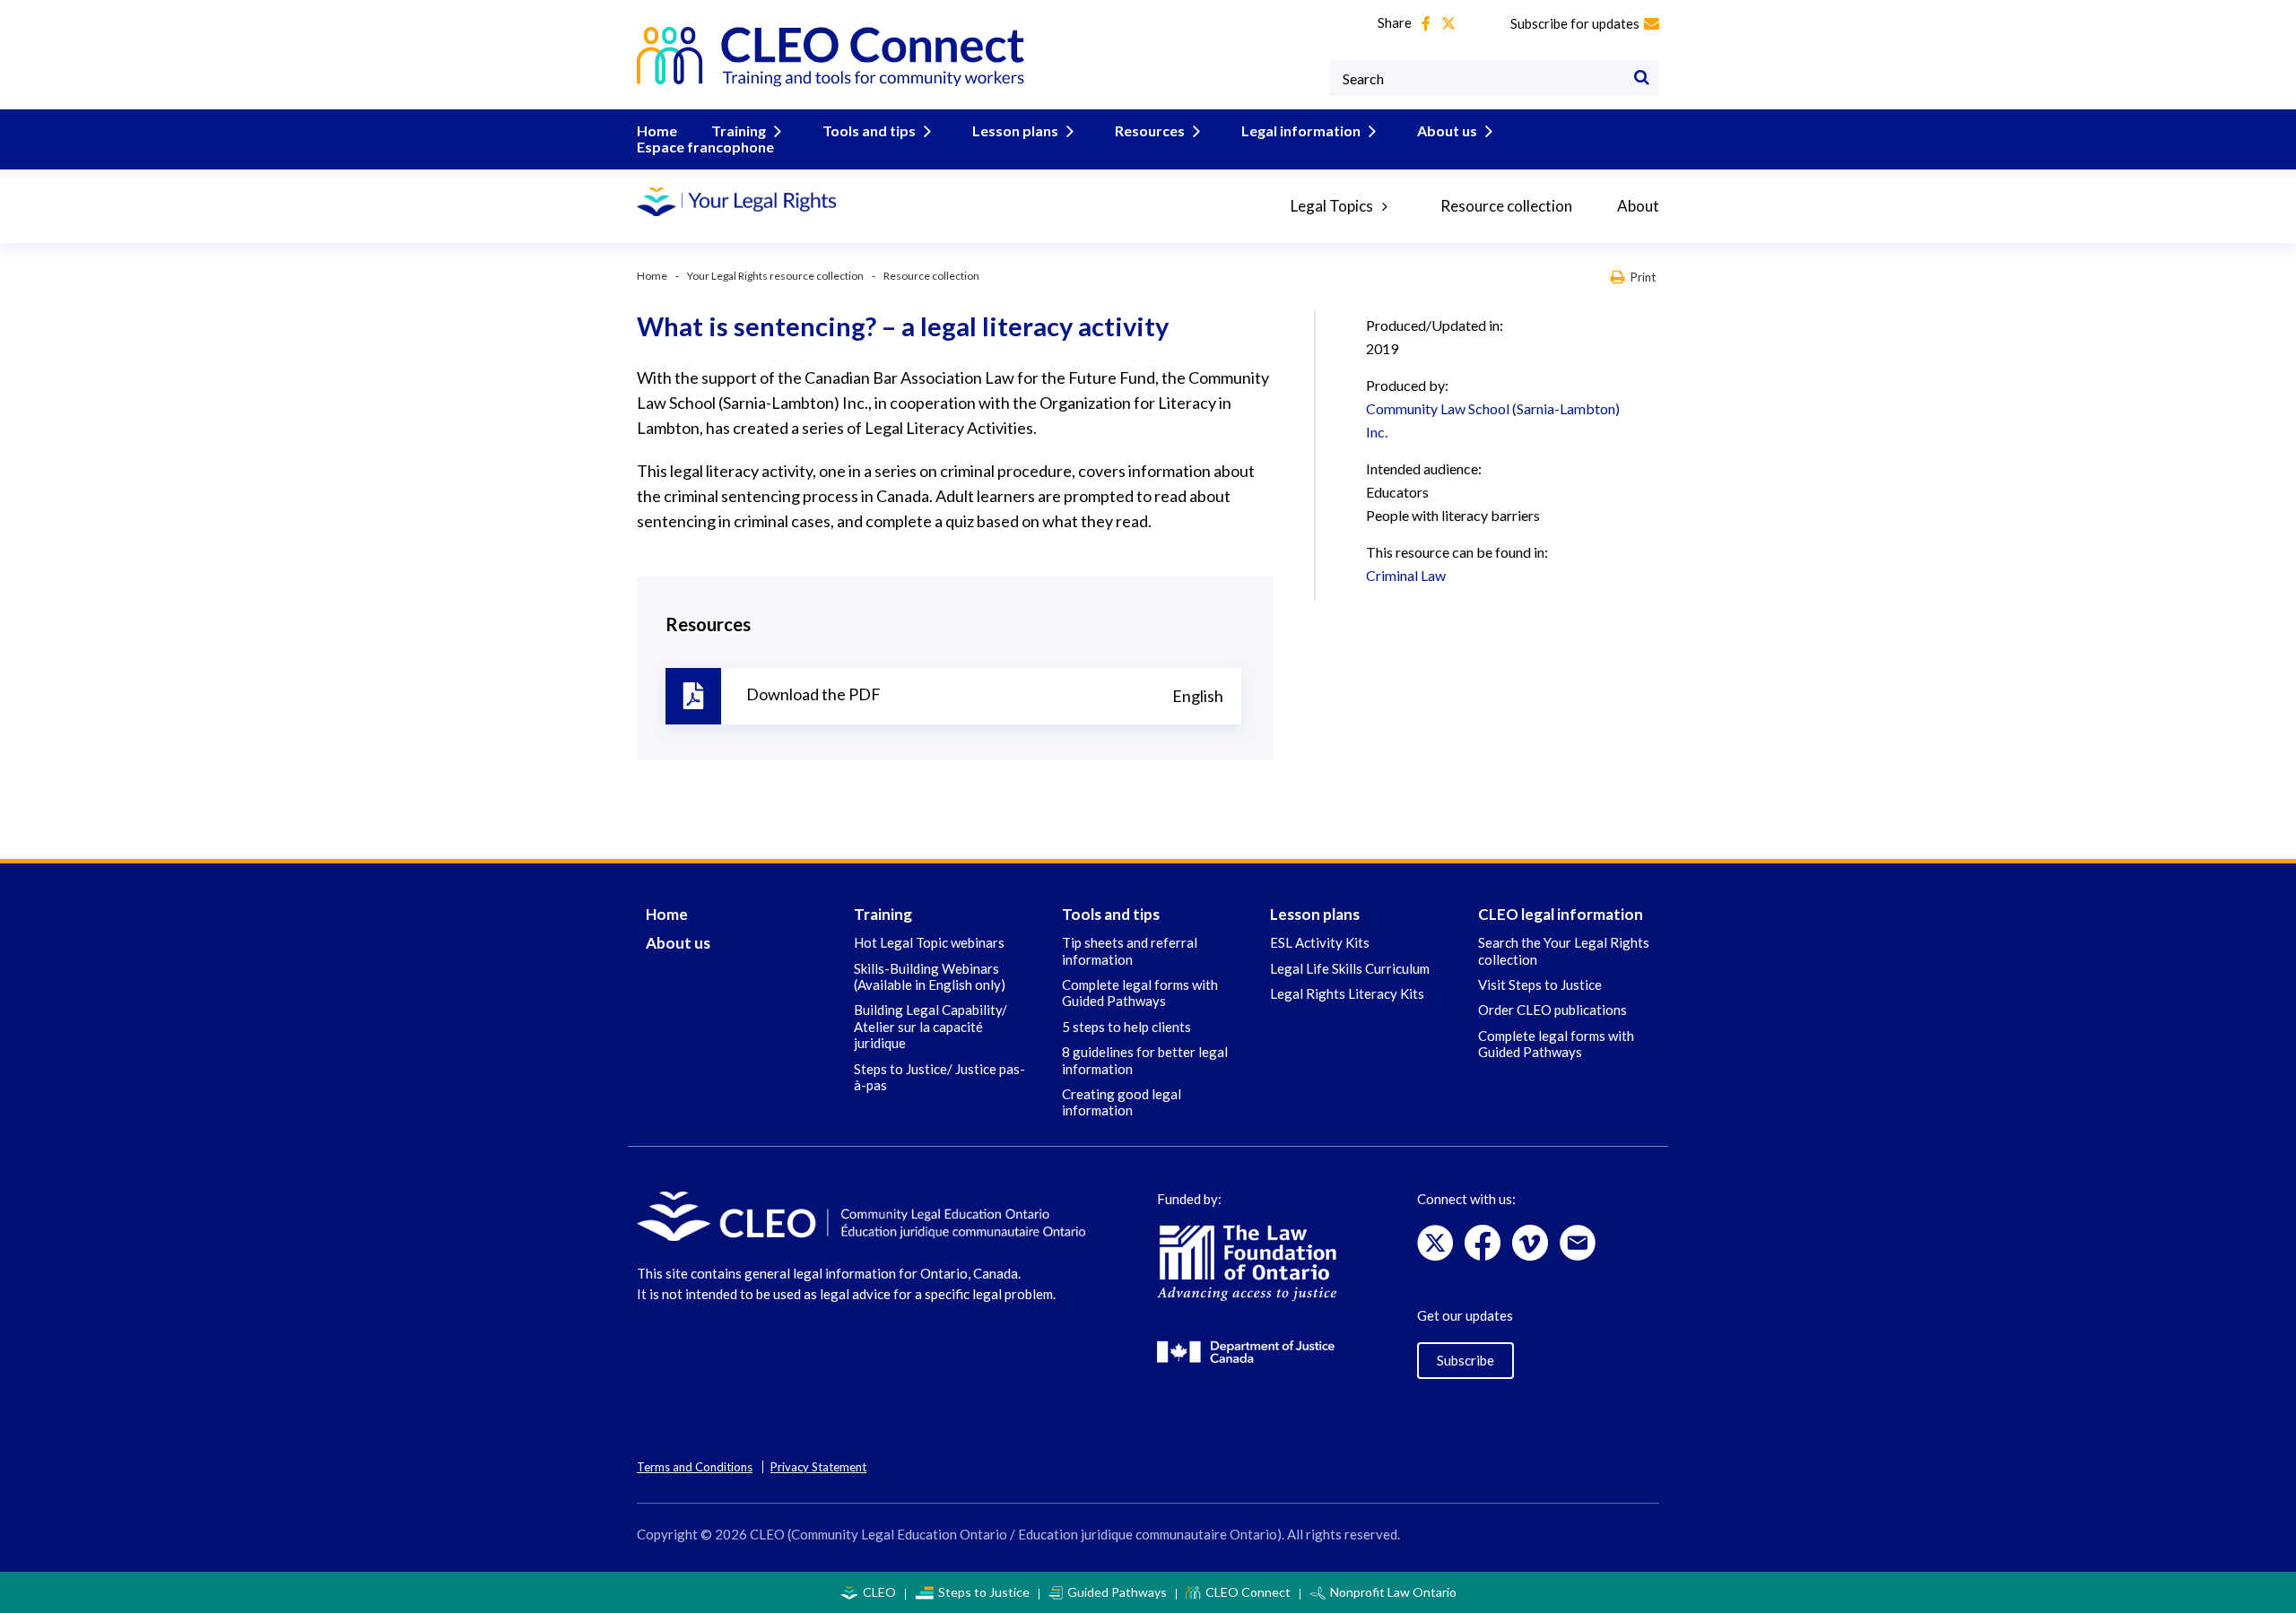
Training (739, 130)
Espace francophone (705, 147)
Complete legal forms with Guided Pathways (1140, 993)
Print (1643, 277)
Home (657, 130)
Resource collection (1506, 206)
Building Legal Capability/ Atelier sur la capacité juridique (931, 1026)
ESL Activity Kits (1320, 942)
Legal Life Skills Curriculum (1350, 968)
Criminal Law (1406, 575)
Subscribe (1465, 1360)
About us (1447, 130)
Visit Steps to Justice (1540, 984)
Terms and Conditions (695, 1467)
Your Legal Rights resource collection (775, 276)
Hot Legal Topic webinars (929, 942)
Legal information (1301, 130)
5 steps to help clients (1126, 1027)
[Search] (1641, 78)
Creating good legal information (1122, 1102)
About (1638, 206)
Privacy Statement (818, 1467)
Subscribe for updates (1575, 23)
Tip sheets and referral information (1130, 950)
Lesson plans (1015, 130)
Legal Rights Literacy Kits (1347, 993)
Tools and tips (869, 130)
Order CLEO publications (1552, 1010)
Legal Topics (1332, 206)
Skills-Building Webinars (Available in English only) (930, 976)
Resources (1150, 130)
